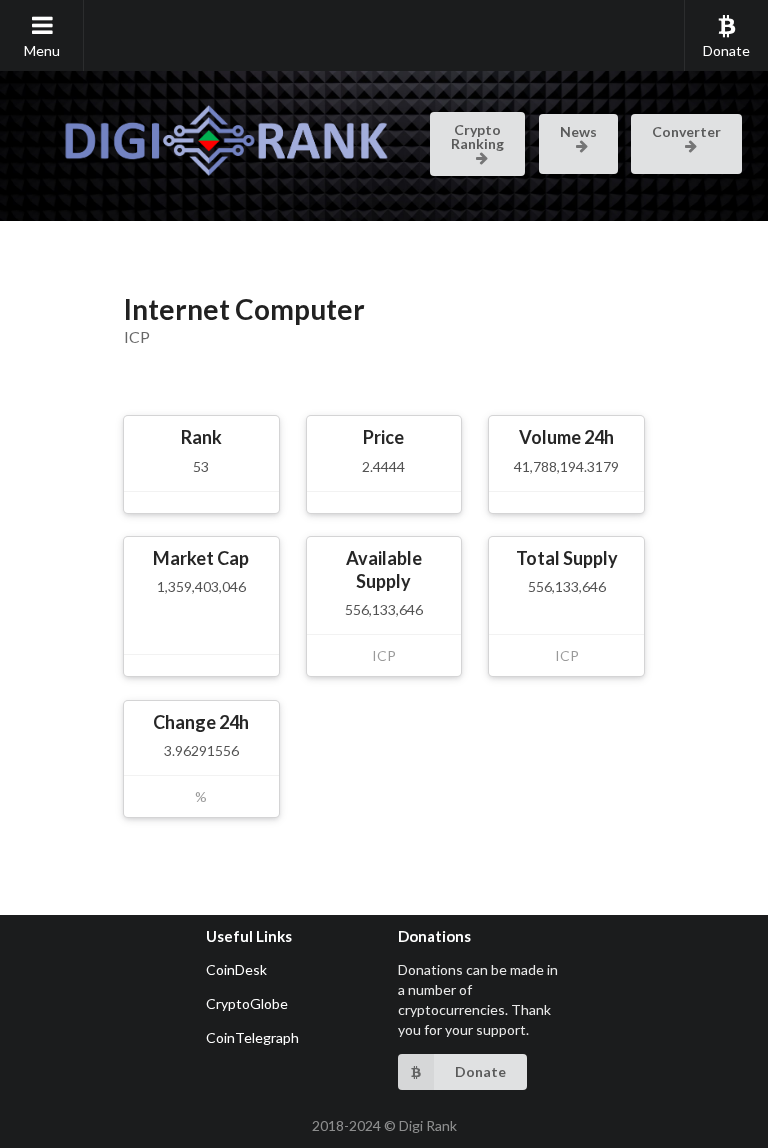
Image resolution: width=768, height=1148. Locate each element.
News (578, 131)
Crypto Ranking (477, 136)
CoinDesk (236, 969)
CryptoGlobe (247, 1003)
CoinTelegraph (252, 1037)
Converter (686, 131)
